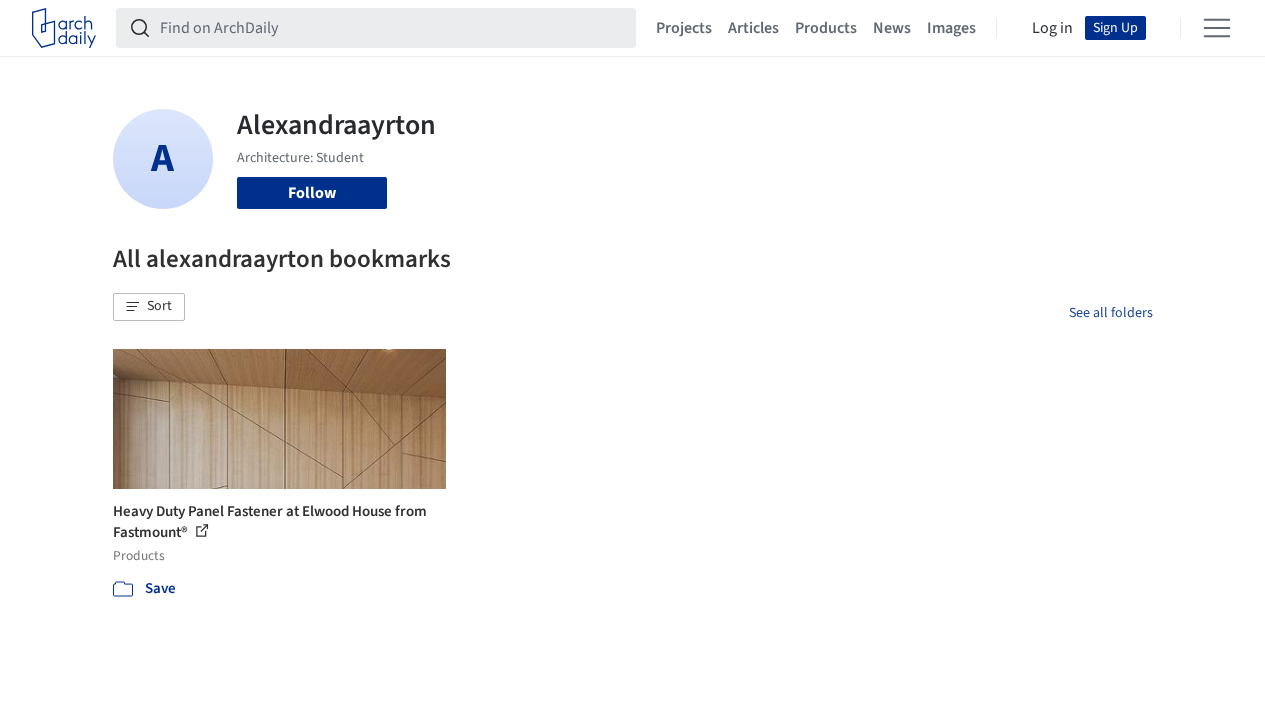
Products (826, 28)
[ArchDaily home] (64, 28)
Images (951, 28)
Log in (1052, 28)
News (892, 28)
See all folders (1111, 313)
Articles (753, 28)
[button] (149, 307)
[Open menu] (1217, 28)
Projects (684, 28)
